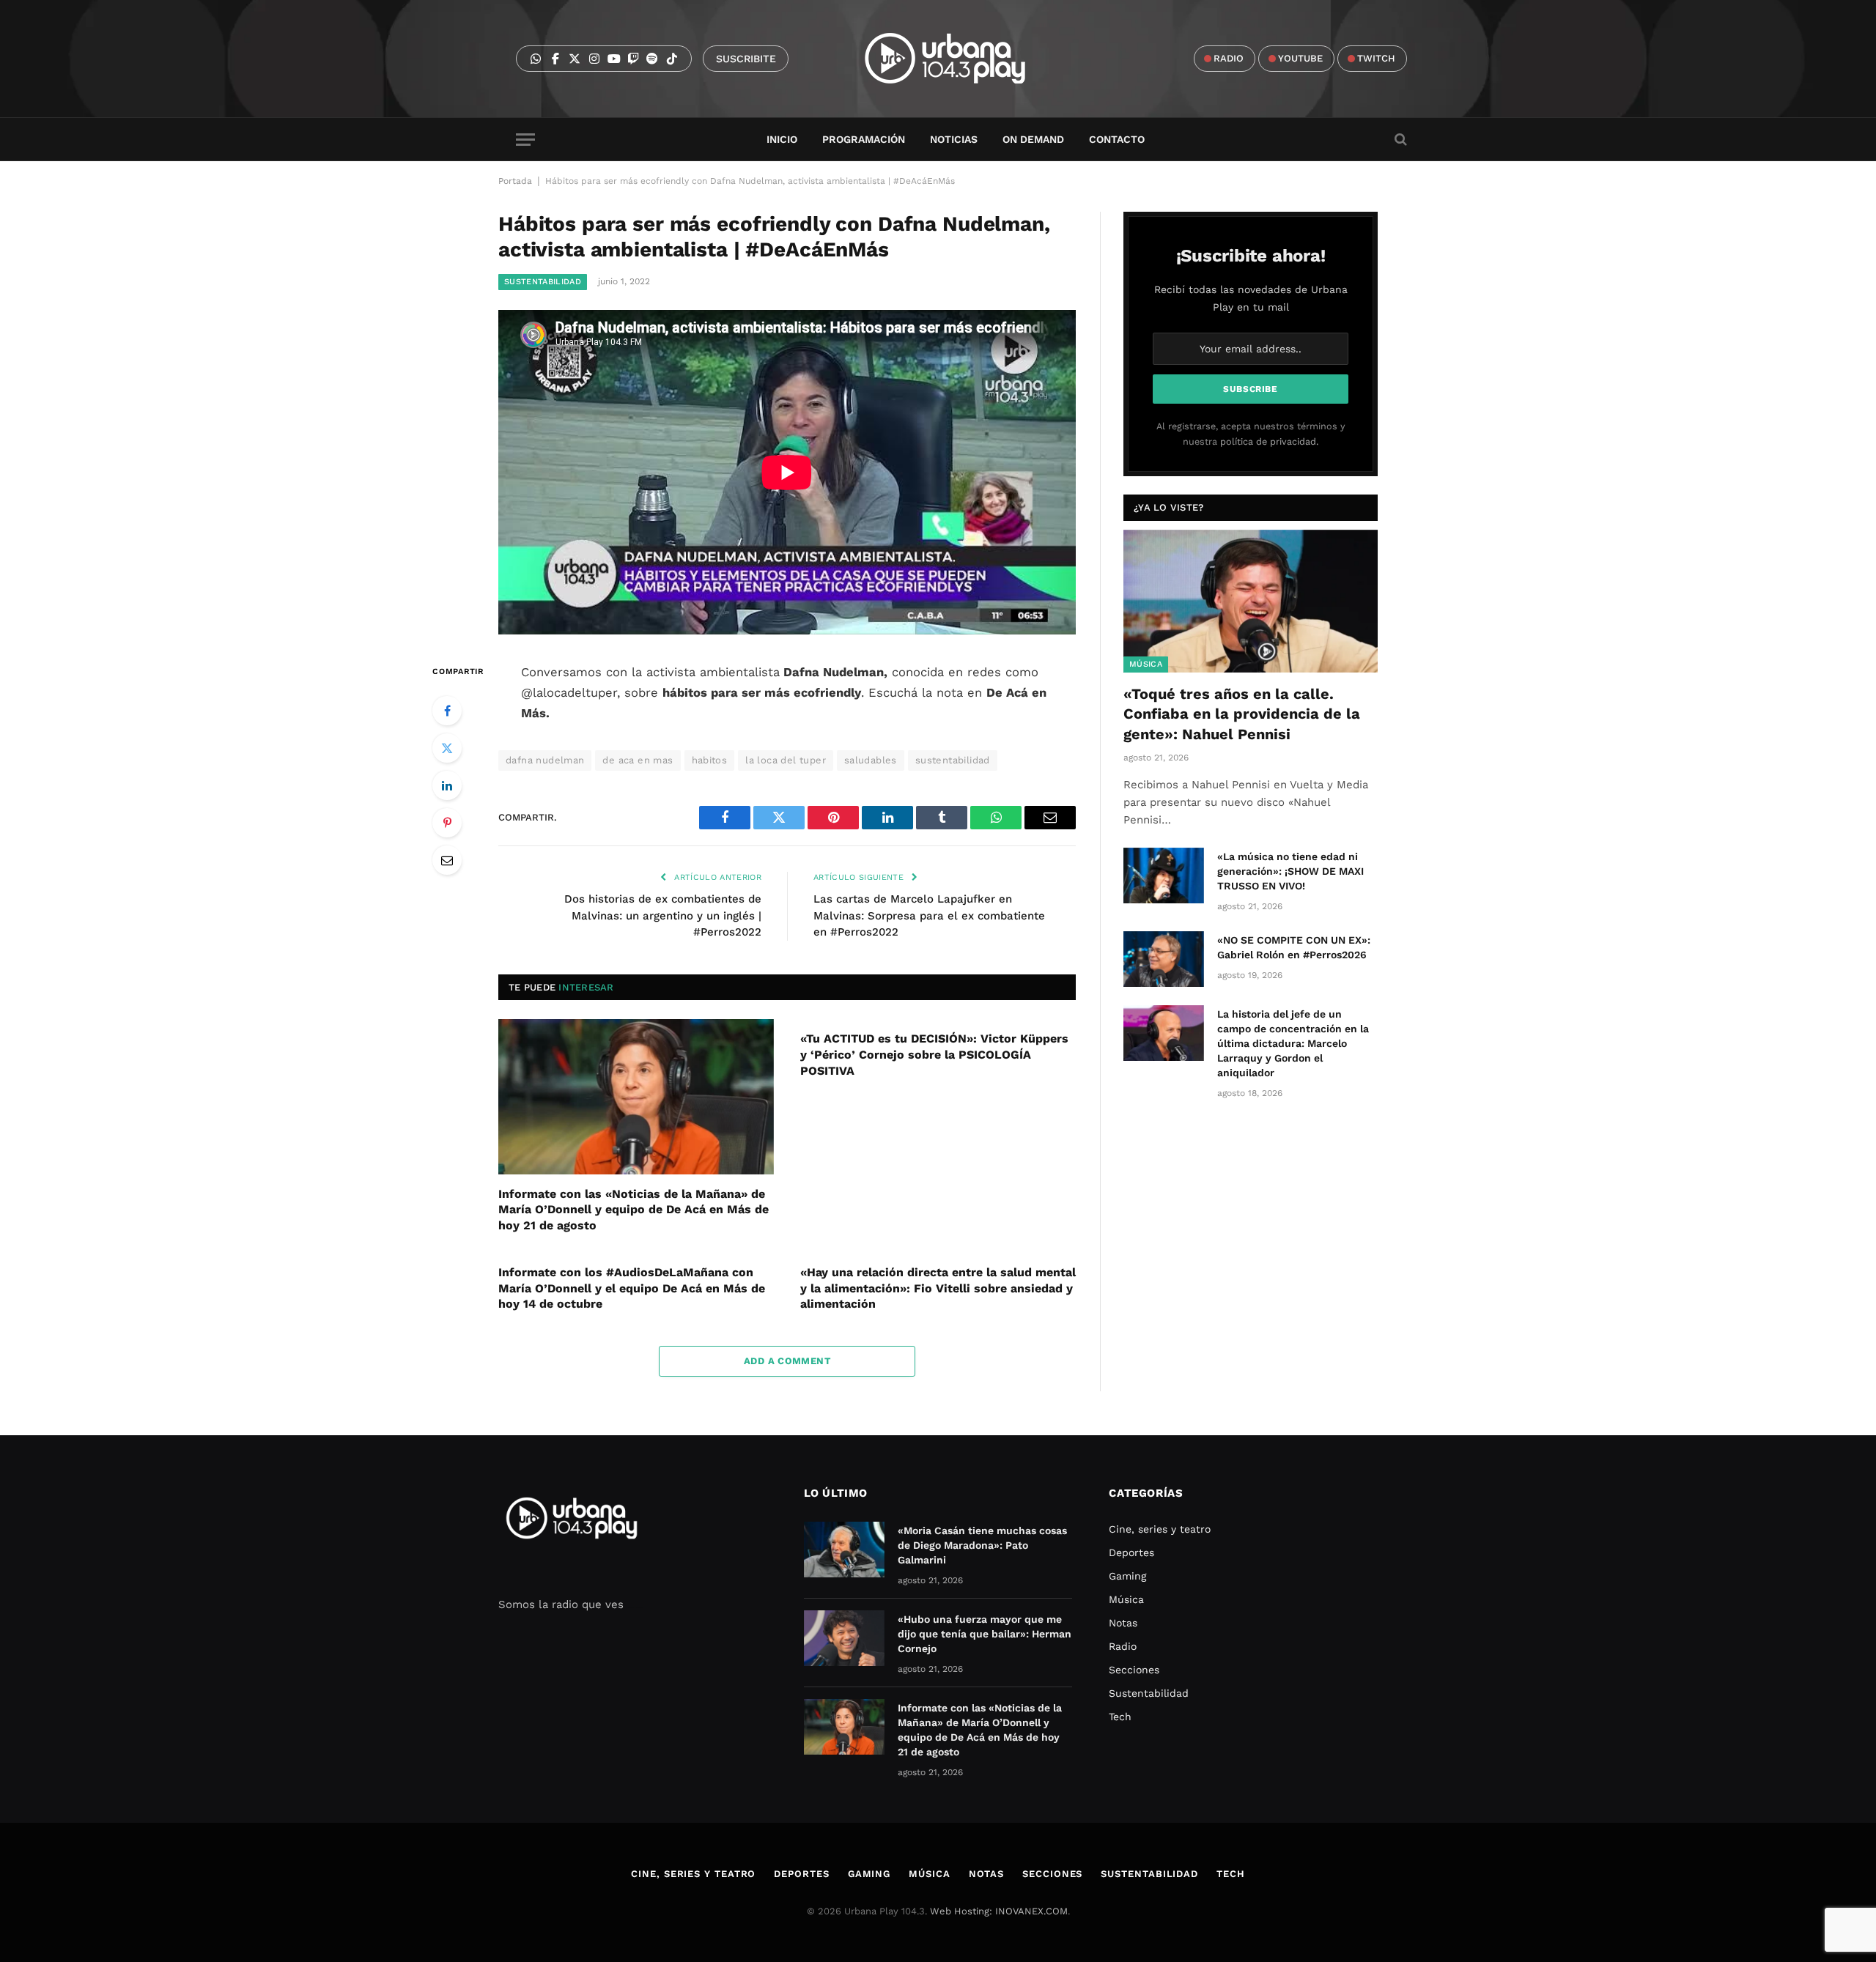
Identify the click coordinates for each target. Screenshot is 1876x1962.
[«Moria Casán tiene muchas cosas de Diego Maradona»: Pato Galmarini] (844, 1550)
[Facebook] (447, 711)
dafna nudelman (545, 760)
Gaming (1127, 1576)
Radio (1123, 1646)
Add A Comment (787, 1361)
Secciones (1134, 1670)
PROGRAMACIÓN (864, 139)
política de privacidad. (1269, 441)
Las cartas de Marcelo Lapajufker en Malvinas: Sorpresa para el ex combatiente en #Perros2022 (929, 915)
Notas (1123, 1623)
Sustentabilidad (543, 282)
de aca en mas (638, 760)
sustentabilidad (953, 760)
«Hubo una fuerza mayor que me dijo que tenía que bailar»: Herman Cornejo (985, 1634)
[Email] (447, 860)
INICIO (782, 139)
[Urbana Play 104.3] (962, 59)
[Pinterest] (447, 823)
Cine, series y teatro (1160, 1529)
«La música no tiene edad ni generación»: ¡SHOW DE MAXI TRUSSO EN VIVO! (1290, 871)
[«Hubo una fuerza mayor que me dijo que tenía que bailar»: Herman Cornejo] (844, 1638)
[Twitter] (447, 748)
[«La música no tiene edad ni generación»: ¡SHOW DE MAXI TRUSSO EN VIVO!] (1164, 876)
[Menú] (525, 140)
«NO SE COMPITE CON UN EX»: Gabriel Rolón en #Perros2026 (1294, 947)
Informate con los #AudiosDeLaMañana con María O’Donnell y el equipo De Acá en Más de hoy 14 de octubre (632, 1288)
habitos (710, 760)
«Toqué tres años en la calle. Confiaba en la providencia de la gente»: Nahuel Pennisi (1242, 714)
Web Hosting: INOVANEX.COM (999, 1911)
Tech (1120, 1717)
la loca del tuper (786, 760)
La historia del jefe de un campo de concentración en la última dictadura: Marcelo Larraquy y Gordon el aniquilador (1293, 1043)
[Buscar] (1399, 140)
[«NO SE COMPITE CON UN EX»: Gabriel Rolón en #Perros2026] (1164, 959)
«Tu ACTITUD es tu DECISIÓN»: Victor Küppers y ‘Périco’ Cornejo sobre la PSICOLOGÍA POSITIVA (934, 1055)
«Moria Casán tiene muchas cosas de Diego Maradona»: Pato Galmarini (982, 1545)
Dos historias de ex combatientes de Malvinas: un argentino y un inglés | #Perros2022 (663, 915)
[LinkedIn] (447, 785)
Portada (515, 181)
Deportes (1131, 1552)
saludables (871, 760)
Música (1146, 664)
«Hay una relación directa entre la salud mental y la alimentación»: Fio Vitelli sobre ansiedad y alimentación (938, 1288)
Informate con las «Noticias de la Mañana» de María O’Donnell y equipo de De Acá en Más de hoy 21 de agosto (634, 1210)
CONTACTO (1117, 139)
